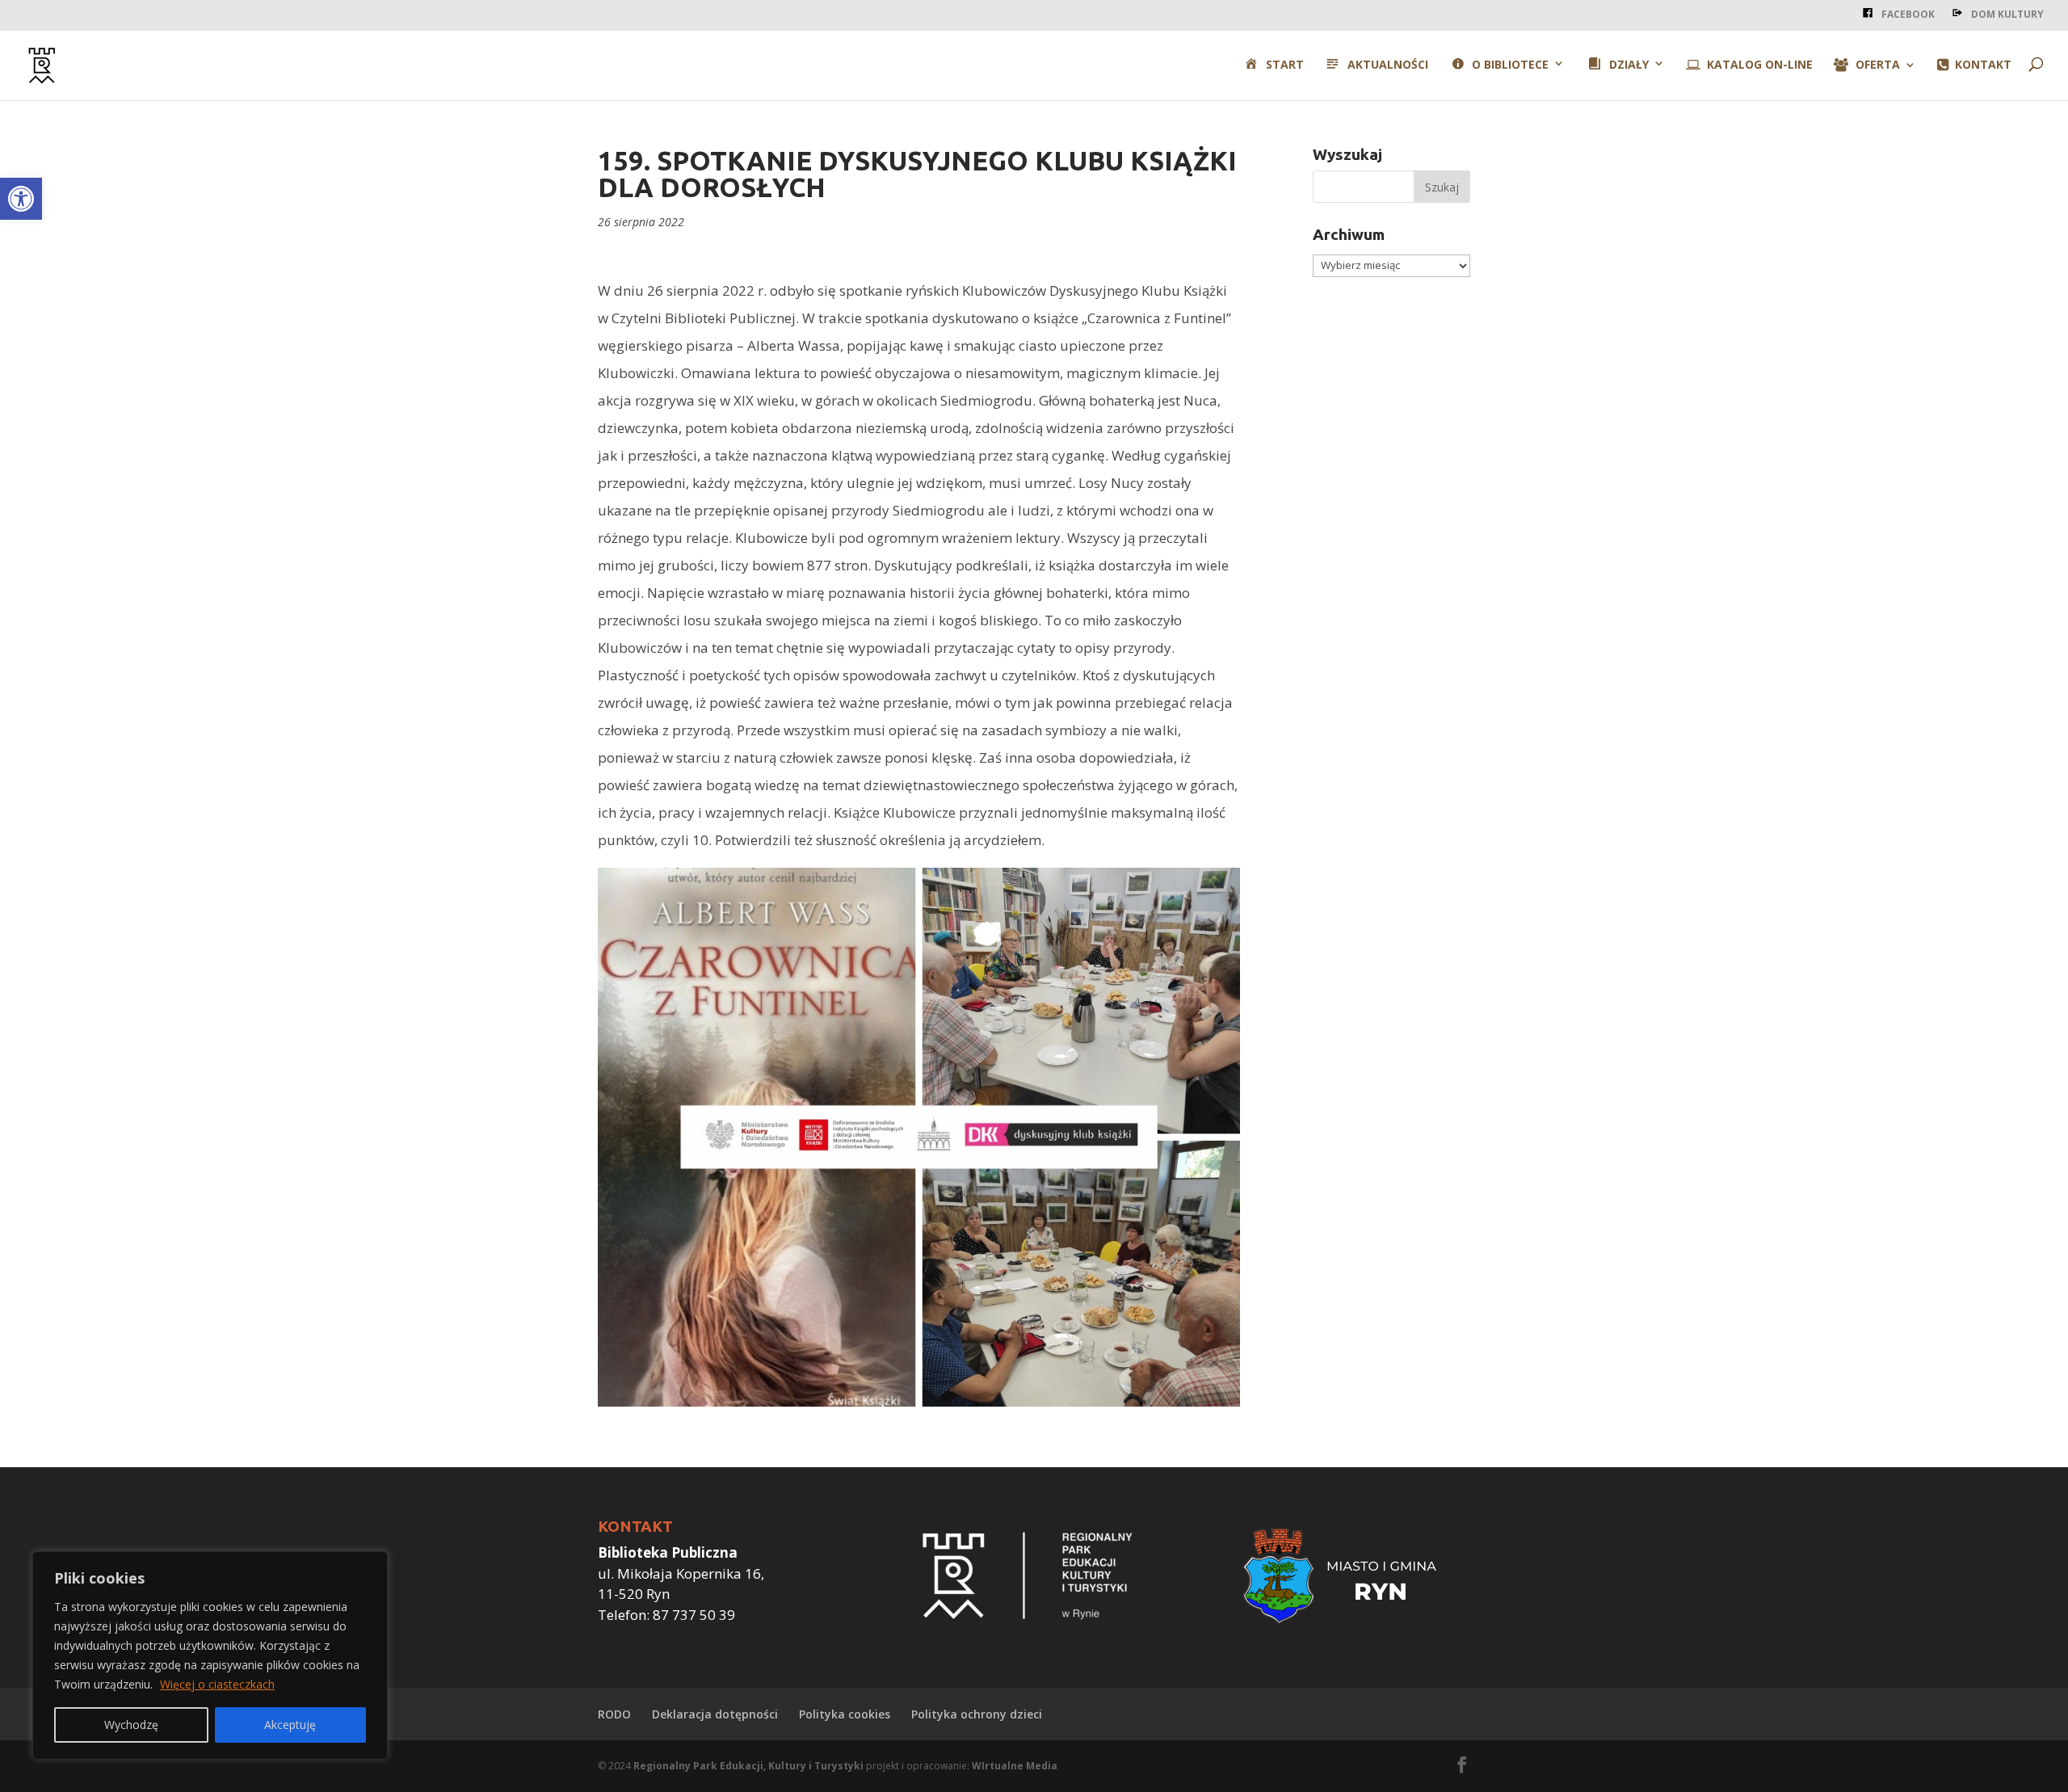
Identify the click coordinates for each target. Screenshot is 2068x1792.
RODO (614, 1714)
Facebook (1908, 14)
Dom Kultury (2007, 14)
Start (1284, 65)
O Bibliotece (1510, 65)
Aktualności (1388, 65)
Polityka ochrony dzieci (977, 1714)
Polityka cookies (845, 1714)
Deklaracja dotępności (715, 1714)
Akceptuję (290, 1725)
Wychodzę (131, 1725)
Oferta (1878, 65)
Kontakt (1983, 65)
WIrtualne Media (1015, 1766)
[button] (21, 199)
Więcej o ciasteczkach (217, 1684)
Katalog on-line (1760, 65)
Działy (1629, 65)
